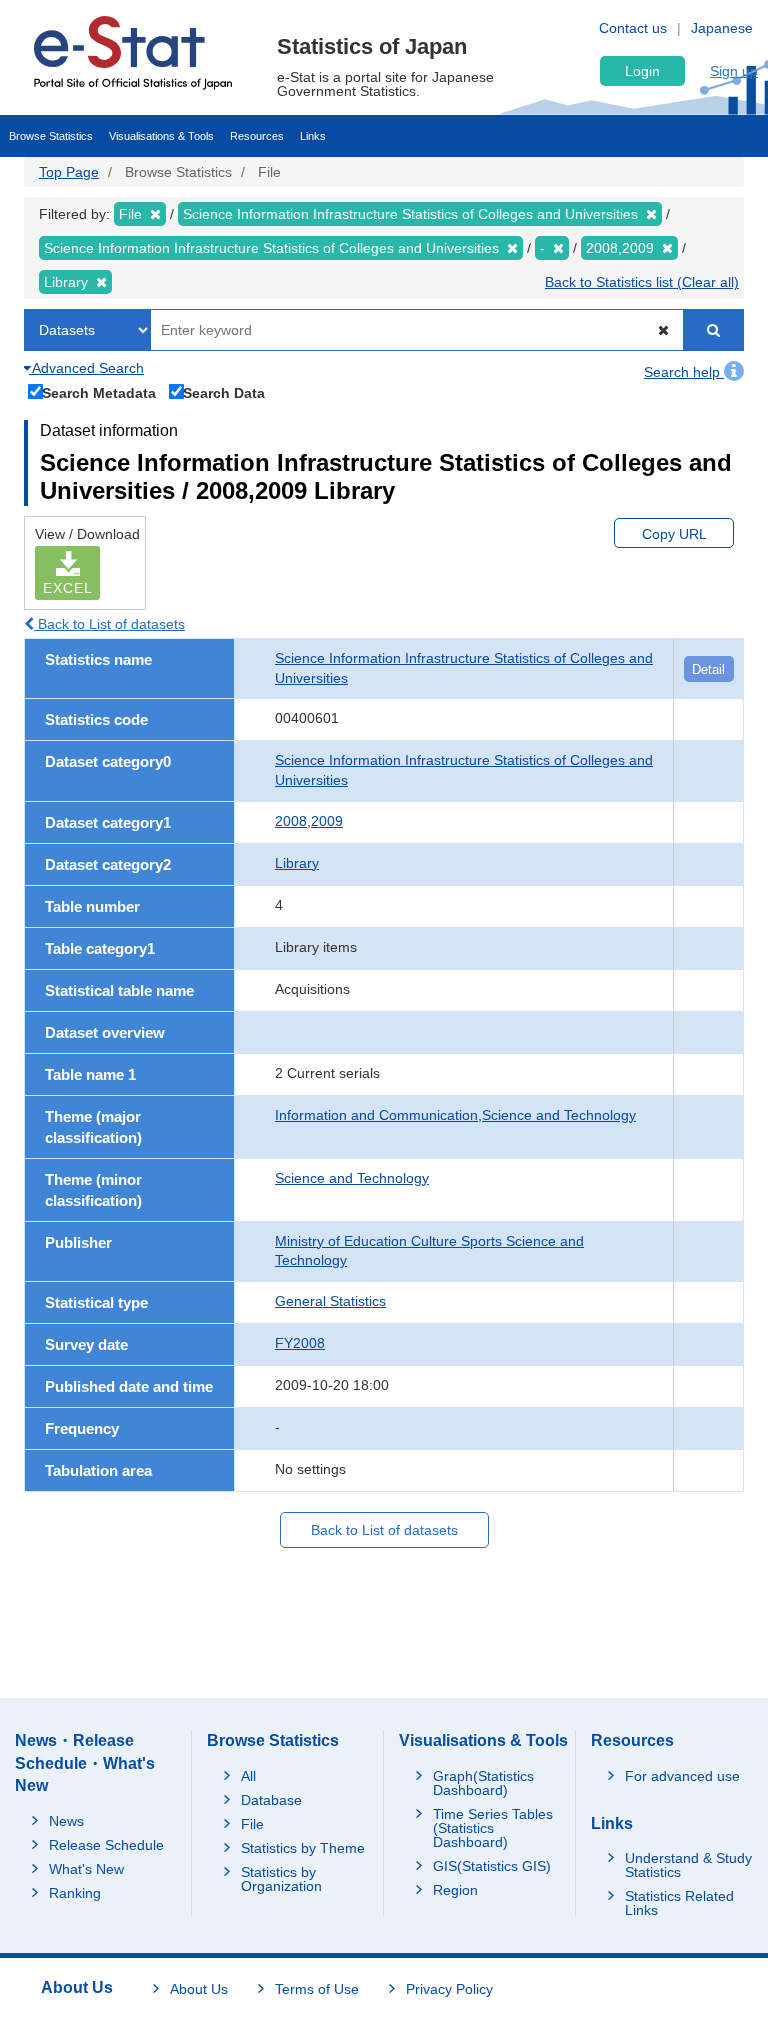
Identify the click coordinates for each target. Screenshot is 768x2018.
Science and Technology (352, 1178)
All (248, 1776)
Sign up (734, 71)
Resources (257, 136)
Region (455, 1890)
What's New (86, 1869)
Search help (684, 372)
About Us (199, 1989)
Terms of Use (317, 1989)
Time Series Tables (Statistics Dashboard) (493, 1828)
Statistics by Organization (281, 1879)
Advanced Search (86, 368)
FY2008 (300, 1343)
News (66, 1821)
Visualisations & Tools (161, 136)
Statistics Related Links (679, 1903)
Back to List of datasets (109, 624)
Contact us (633, 28)
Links (313, 136)
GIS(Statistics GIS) (492, 1866)
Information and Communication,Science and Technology (455, 1115)
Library (297, 863)
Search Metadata (99, 392)
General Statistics (330, 1301)
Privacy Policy (449, 1989)
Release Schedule (106, 1845)
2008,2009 (309, 821)
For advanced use (682, 1776)
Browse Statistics (51, 136)
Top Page (69, 172)
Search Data (224, 392)
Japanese (722, 28)
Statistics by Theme (303, 1848)
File (252, 1824)
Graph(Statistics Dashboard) (483, 1783)
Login (642, 71)
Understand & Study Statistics (688, 1865)
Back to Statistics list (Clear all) (642, 282)
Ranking (75, 1893)
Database (271, 1800)
